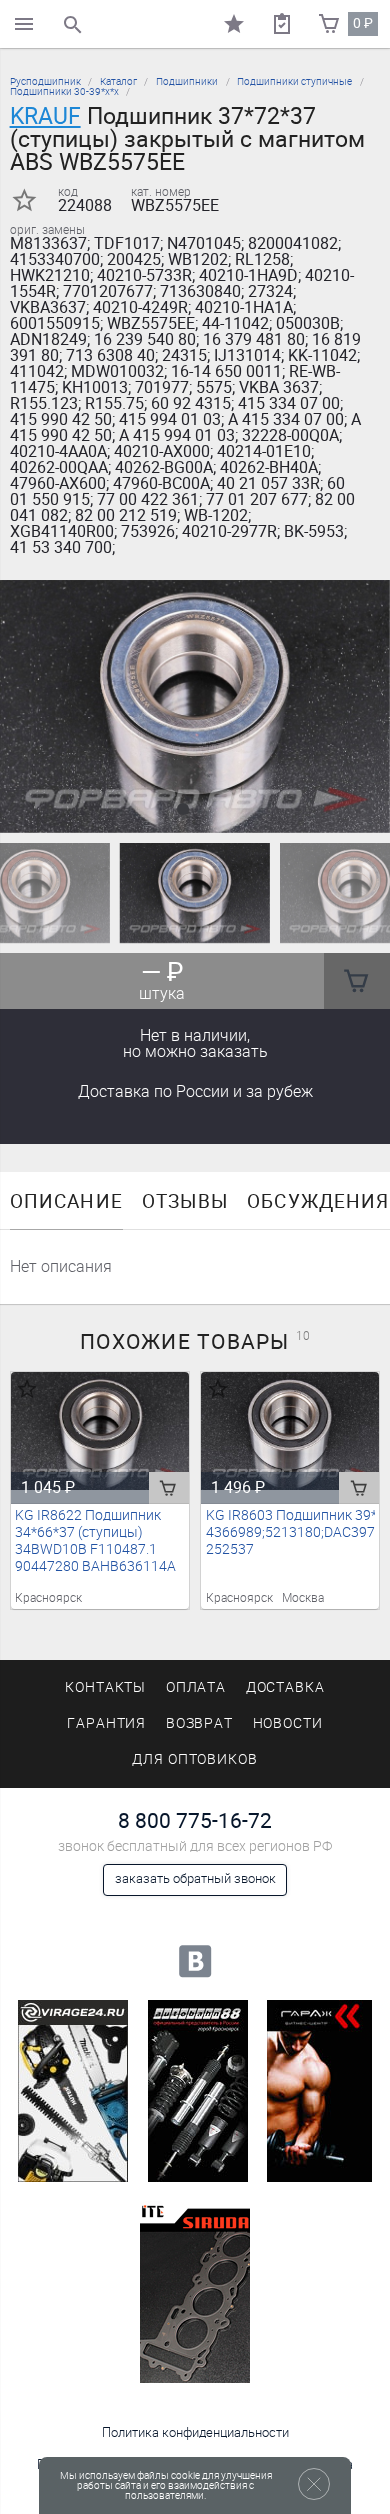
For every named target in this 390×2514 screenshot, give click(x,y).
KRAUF (45, 116)
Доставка (195, 1091)
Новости (288, 1723)
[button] (183, 809)
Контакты (106, 1687)
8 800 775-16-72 (195, 1820)
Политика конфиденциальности (195, 2432)
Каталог (118, 81)
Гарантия (107, 1723)
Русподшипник (45, 81)
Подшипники (187, 81)
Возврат (200, 1723)
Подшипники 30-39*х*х (64, 91)
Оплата (196, 1687)
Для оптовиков (195, 1759)
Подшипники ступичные (294, 81)
